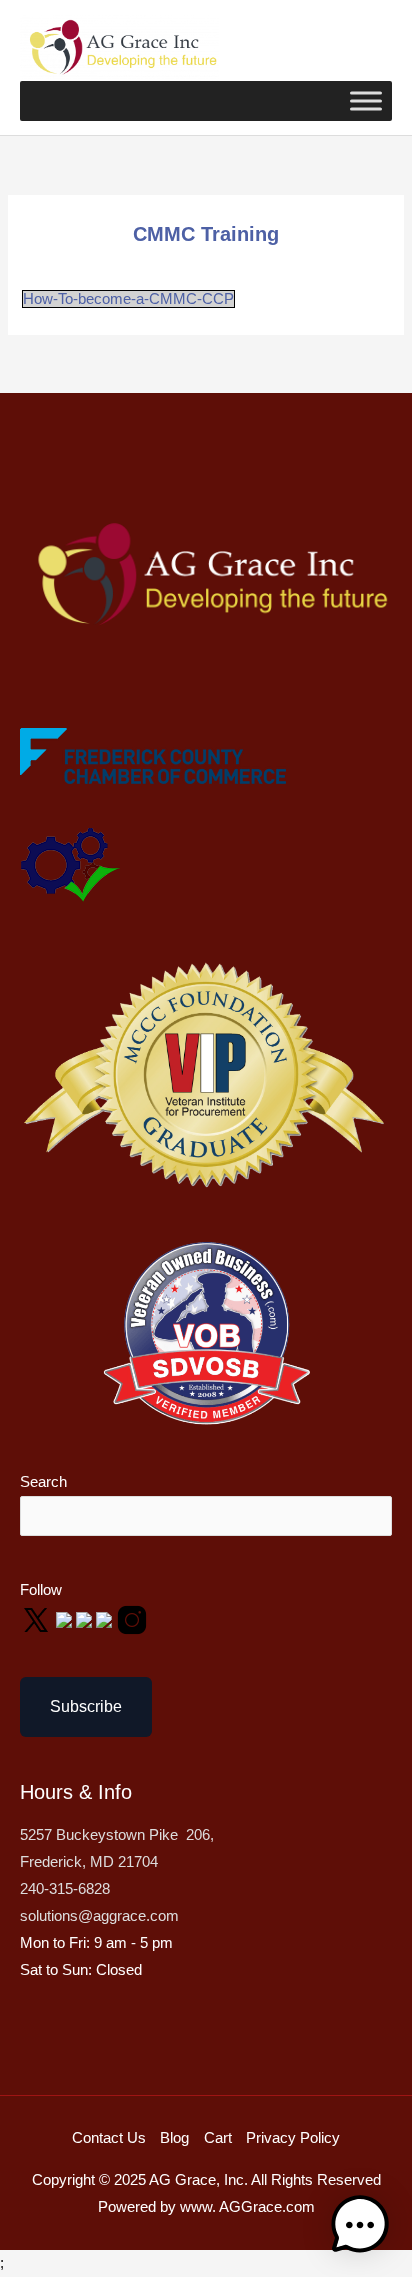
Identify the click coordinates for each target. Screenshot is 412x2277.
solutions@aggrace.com (99, 1916)
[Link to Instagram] (132, 1619)
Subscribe (86, 1706)
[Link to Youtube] (86, 1619)
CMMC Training (206, 234)
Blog (174, 2138)
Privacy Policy (293, 2138)
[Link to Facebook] (66, 1619)
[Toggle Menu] (366, 100)
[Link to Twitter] (38, 1619)
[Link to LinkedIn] (106, 1619)
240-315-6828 (65, 1889)
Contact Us (109, 2138)
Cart (218, 2138)
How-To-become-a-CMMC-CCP (128, 299)
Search (43, 1482)
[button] (360, 2225)
